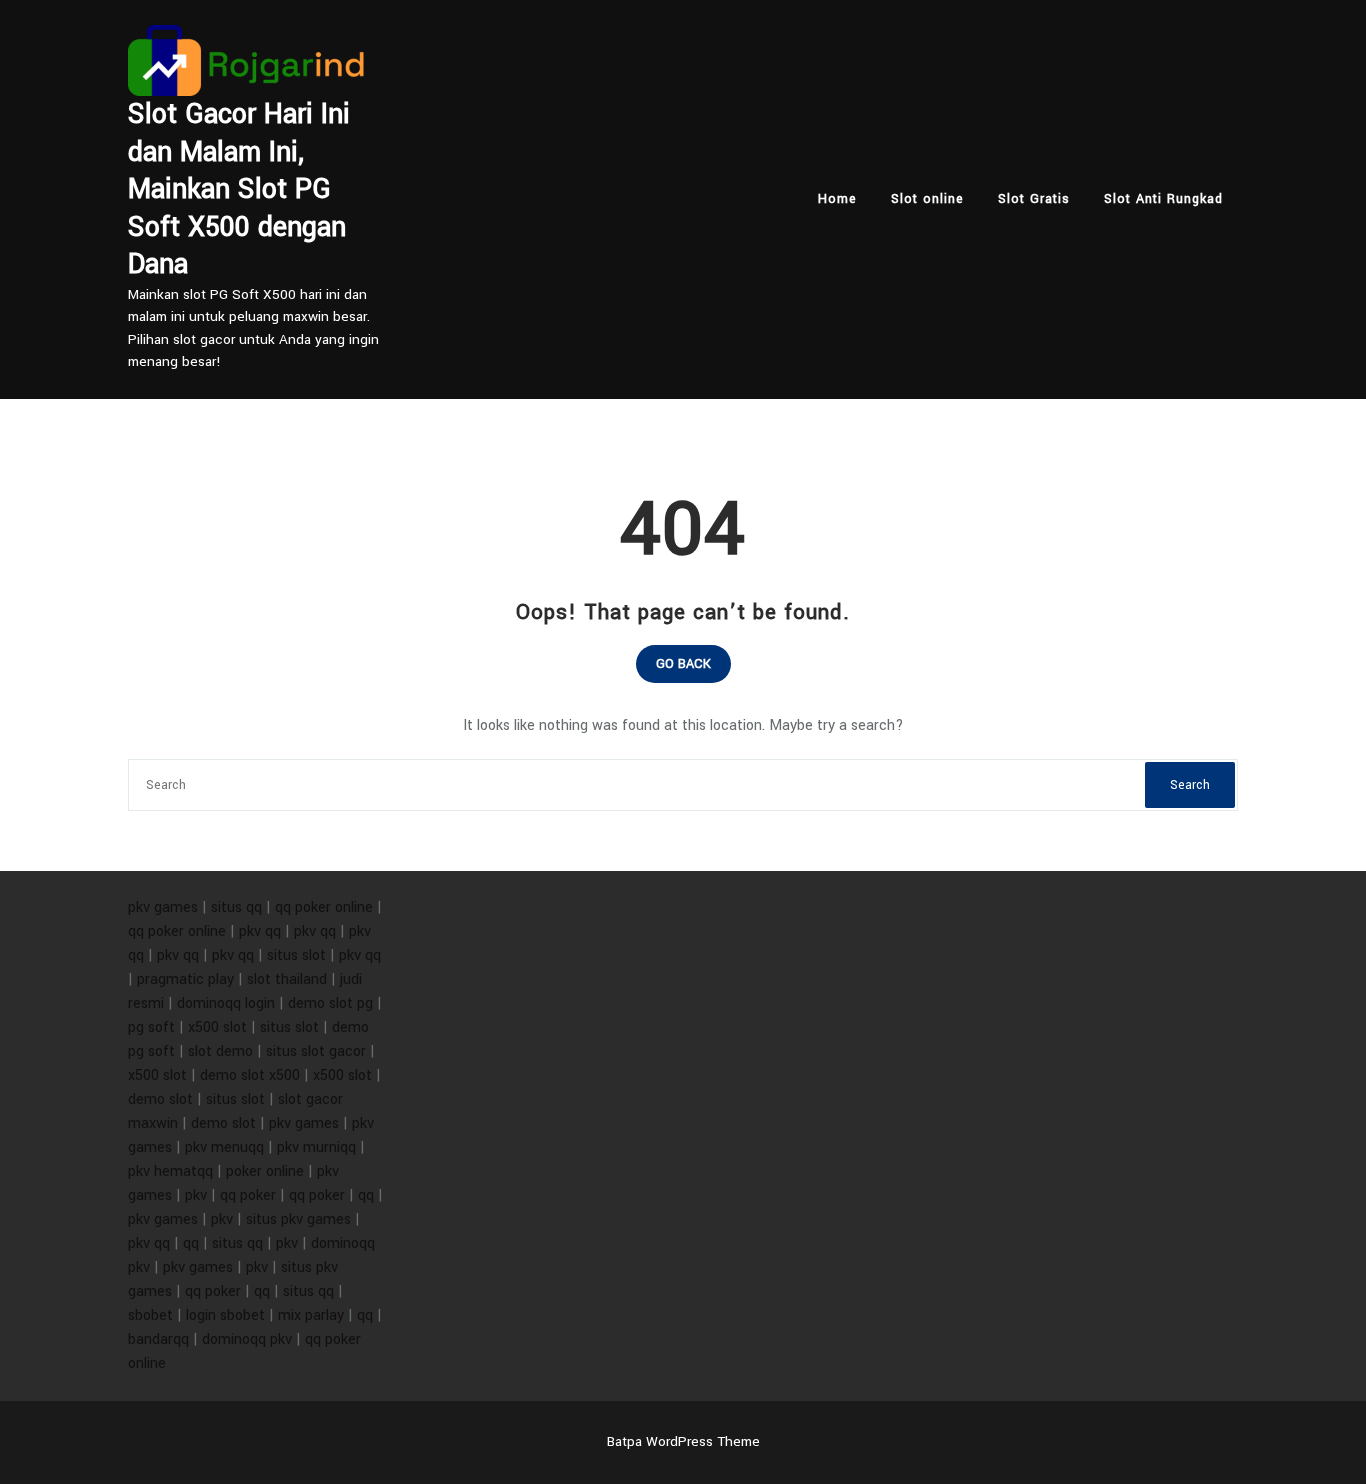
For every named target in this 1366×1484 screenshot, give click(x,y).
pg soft (151, 1027)
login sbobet (225, 1315)
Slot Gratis (1034, 199)
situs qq (236, 907)
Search (1190, 785)
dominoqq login (226, 1003)
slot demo (220, 1051)
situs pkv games (298, 1219)
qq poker (248, 1195)
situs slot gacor (316, 1051)
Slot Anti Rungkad (1163, 199)
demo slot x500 (250, 1075)
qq (366, 1195)
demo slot (160, 1099)
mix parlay (311, 1315)
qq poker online (324, 907)
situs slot (296, 955)
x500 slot (217, 1027)
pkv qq (260, 931)
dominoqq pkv (247, 1339)
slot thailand (287, 979)
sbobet (150, 1315)
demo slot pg (330, 1003)
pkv (196, 1195)
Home (837, 199)
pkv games (163, 907)
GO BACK (683, 664)
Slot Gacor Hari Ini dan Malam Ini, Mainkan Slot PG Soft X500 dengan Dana (239, 189)
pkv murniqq (316, 1147)
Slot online (927, 199)
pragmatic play (185, 979)
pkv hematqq (170, 1171)
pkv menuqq (224, 1147)
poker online (265, 1171)
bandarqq (158, 1339)
